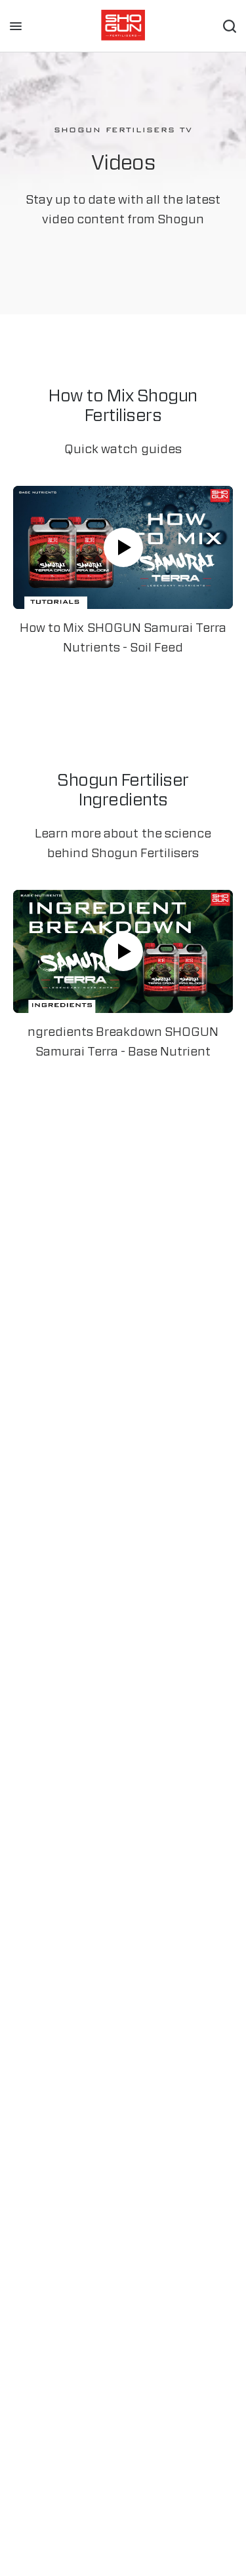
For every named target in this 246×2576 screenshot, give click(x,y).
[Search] (230, 26)
